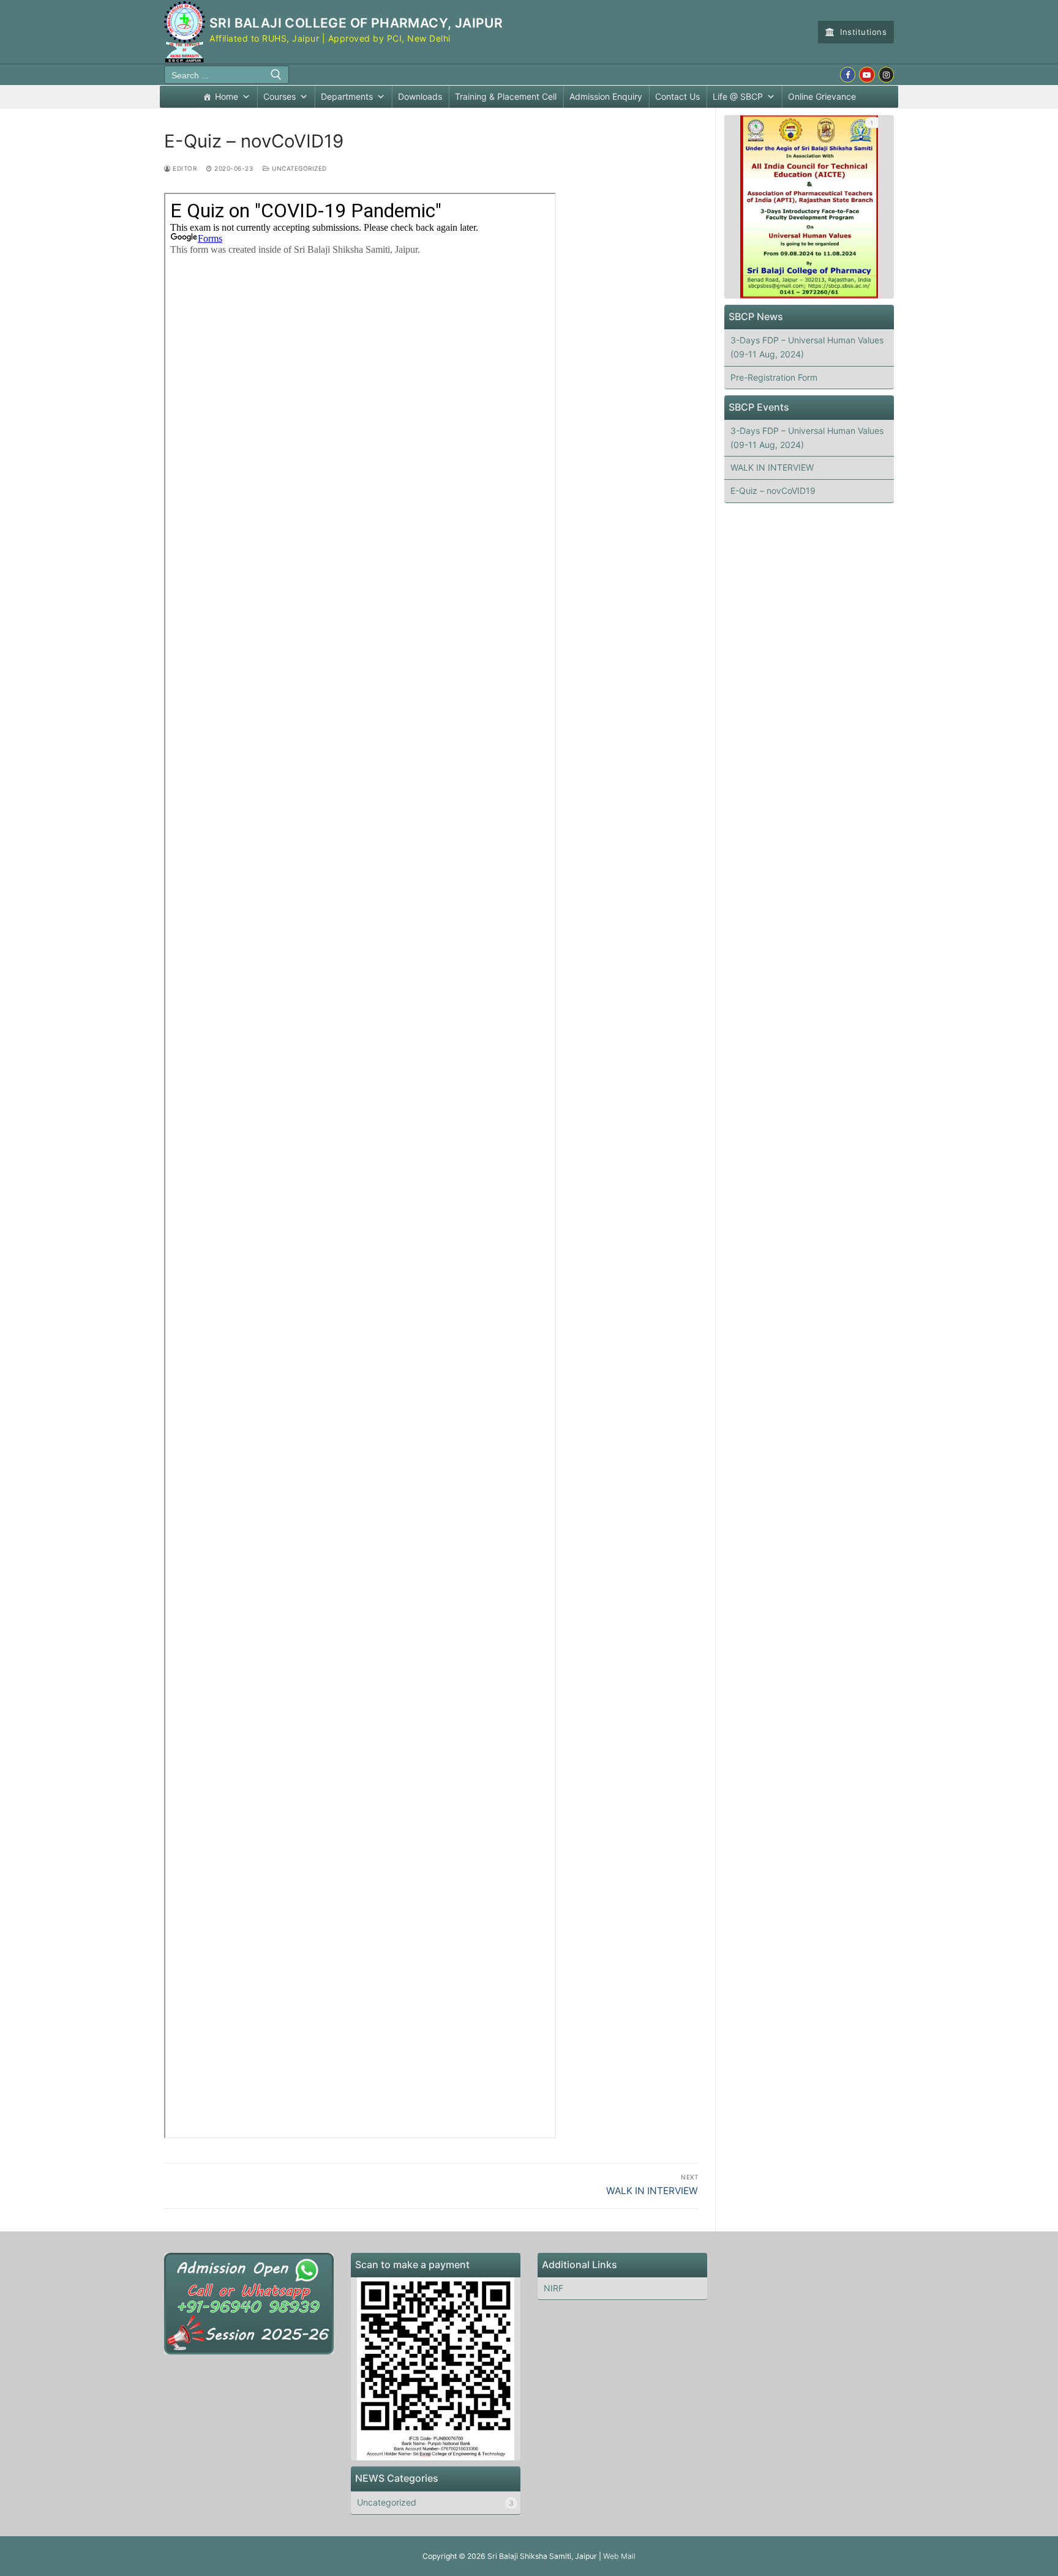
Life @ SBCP (738, 96)
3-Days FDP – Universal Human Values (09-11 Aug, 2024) (807, 347)
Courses (280, 96)
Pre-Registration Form (774, 377)
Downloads (420, 96)
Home (227, 96)
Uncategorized (298, 168)
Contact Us (677, 96)
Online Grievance (822, 96)
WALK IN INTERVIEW (772, 467)
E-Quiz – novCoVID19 (773, 491)
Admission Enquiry (606, 96)
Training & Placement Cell (506, 96)
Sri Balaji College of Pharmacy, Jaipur (356, 23)
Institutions (862, 32)
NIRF (553, 2288)
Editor (184, 168)
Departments (347, 96)
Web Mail (619, 2556)
